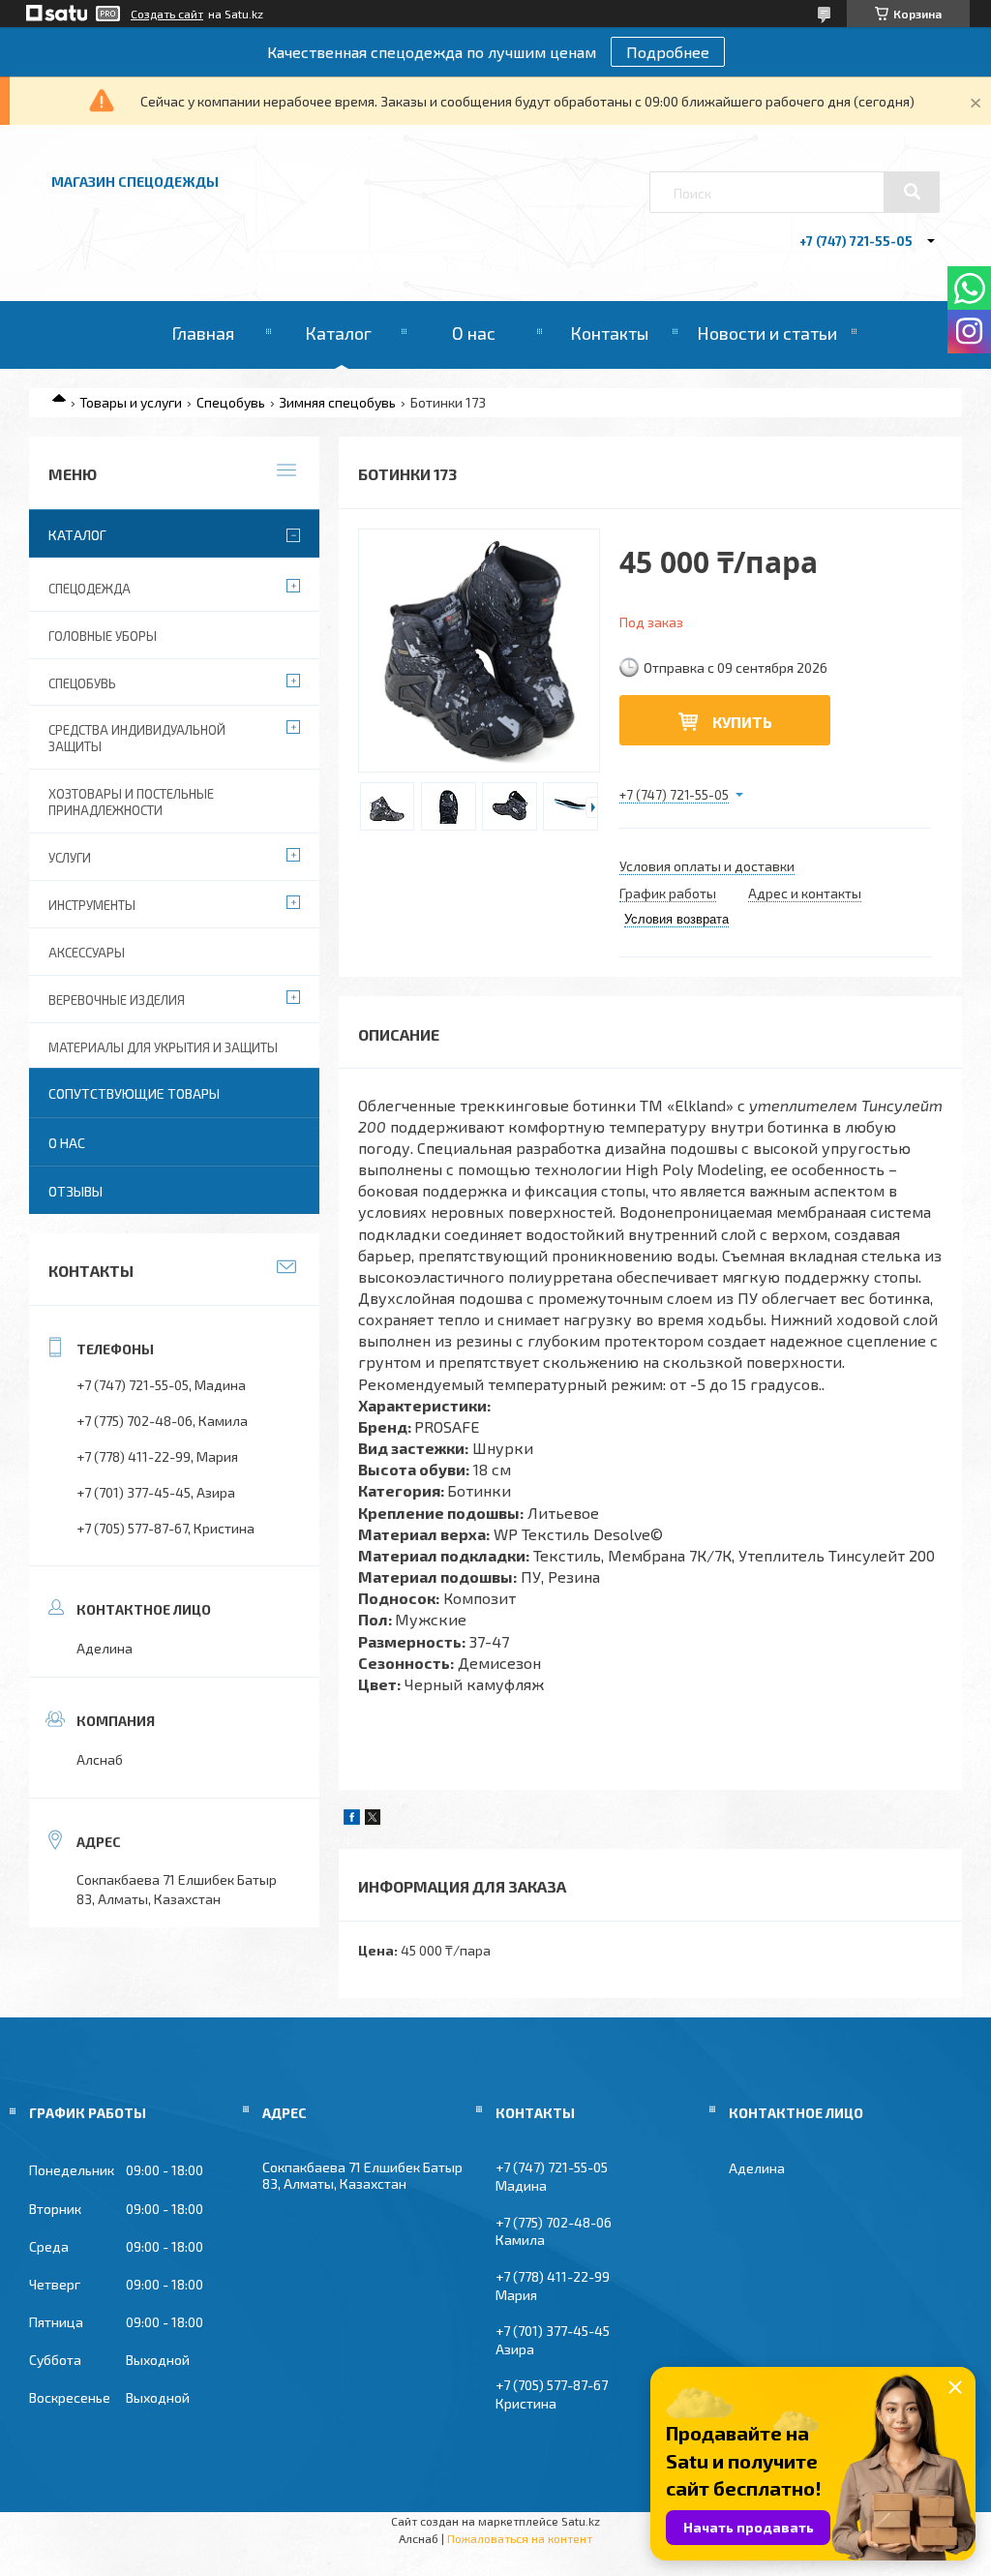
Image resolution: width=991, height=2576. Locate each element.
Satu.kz (581, 2521)
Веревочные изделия (117, 1000)
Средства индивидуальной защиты (137, 738)
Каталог (338, 333)
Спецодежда (90, 589)
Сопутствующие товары (134, 1093)
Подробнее (668, 52)
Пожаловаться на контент (520, 2538)
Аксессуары (87, 953)
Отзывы (75, 1191)
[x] (373, 1819)
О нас (474, 333)
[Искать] (912, 192)
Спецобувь (231, 402)
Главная (203, 333)
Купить (742, 722)
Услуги (70, 858)
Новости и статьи (767, 333)
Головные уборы (103, 636)
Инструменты (92, 905)
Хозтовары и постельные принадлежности (131, 802)
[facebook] (352, 1819)
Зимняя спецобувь (337, 402)
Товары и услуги (131, 402)
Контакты (609, 333)
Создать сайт (167, 14)
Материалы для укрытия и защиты (163, 1047)
